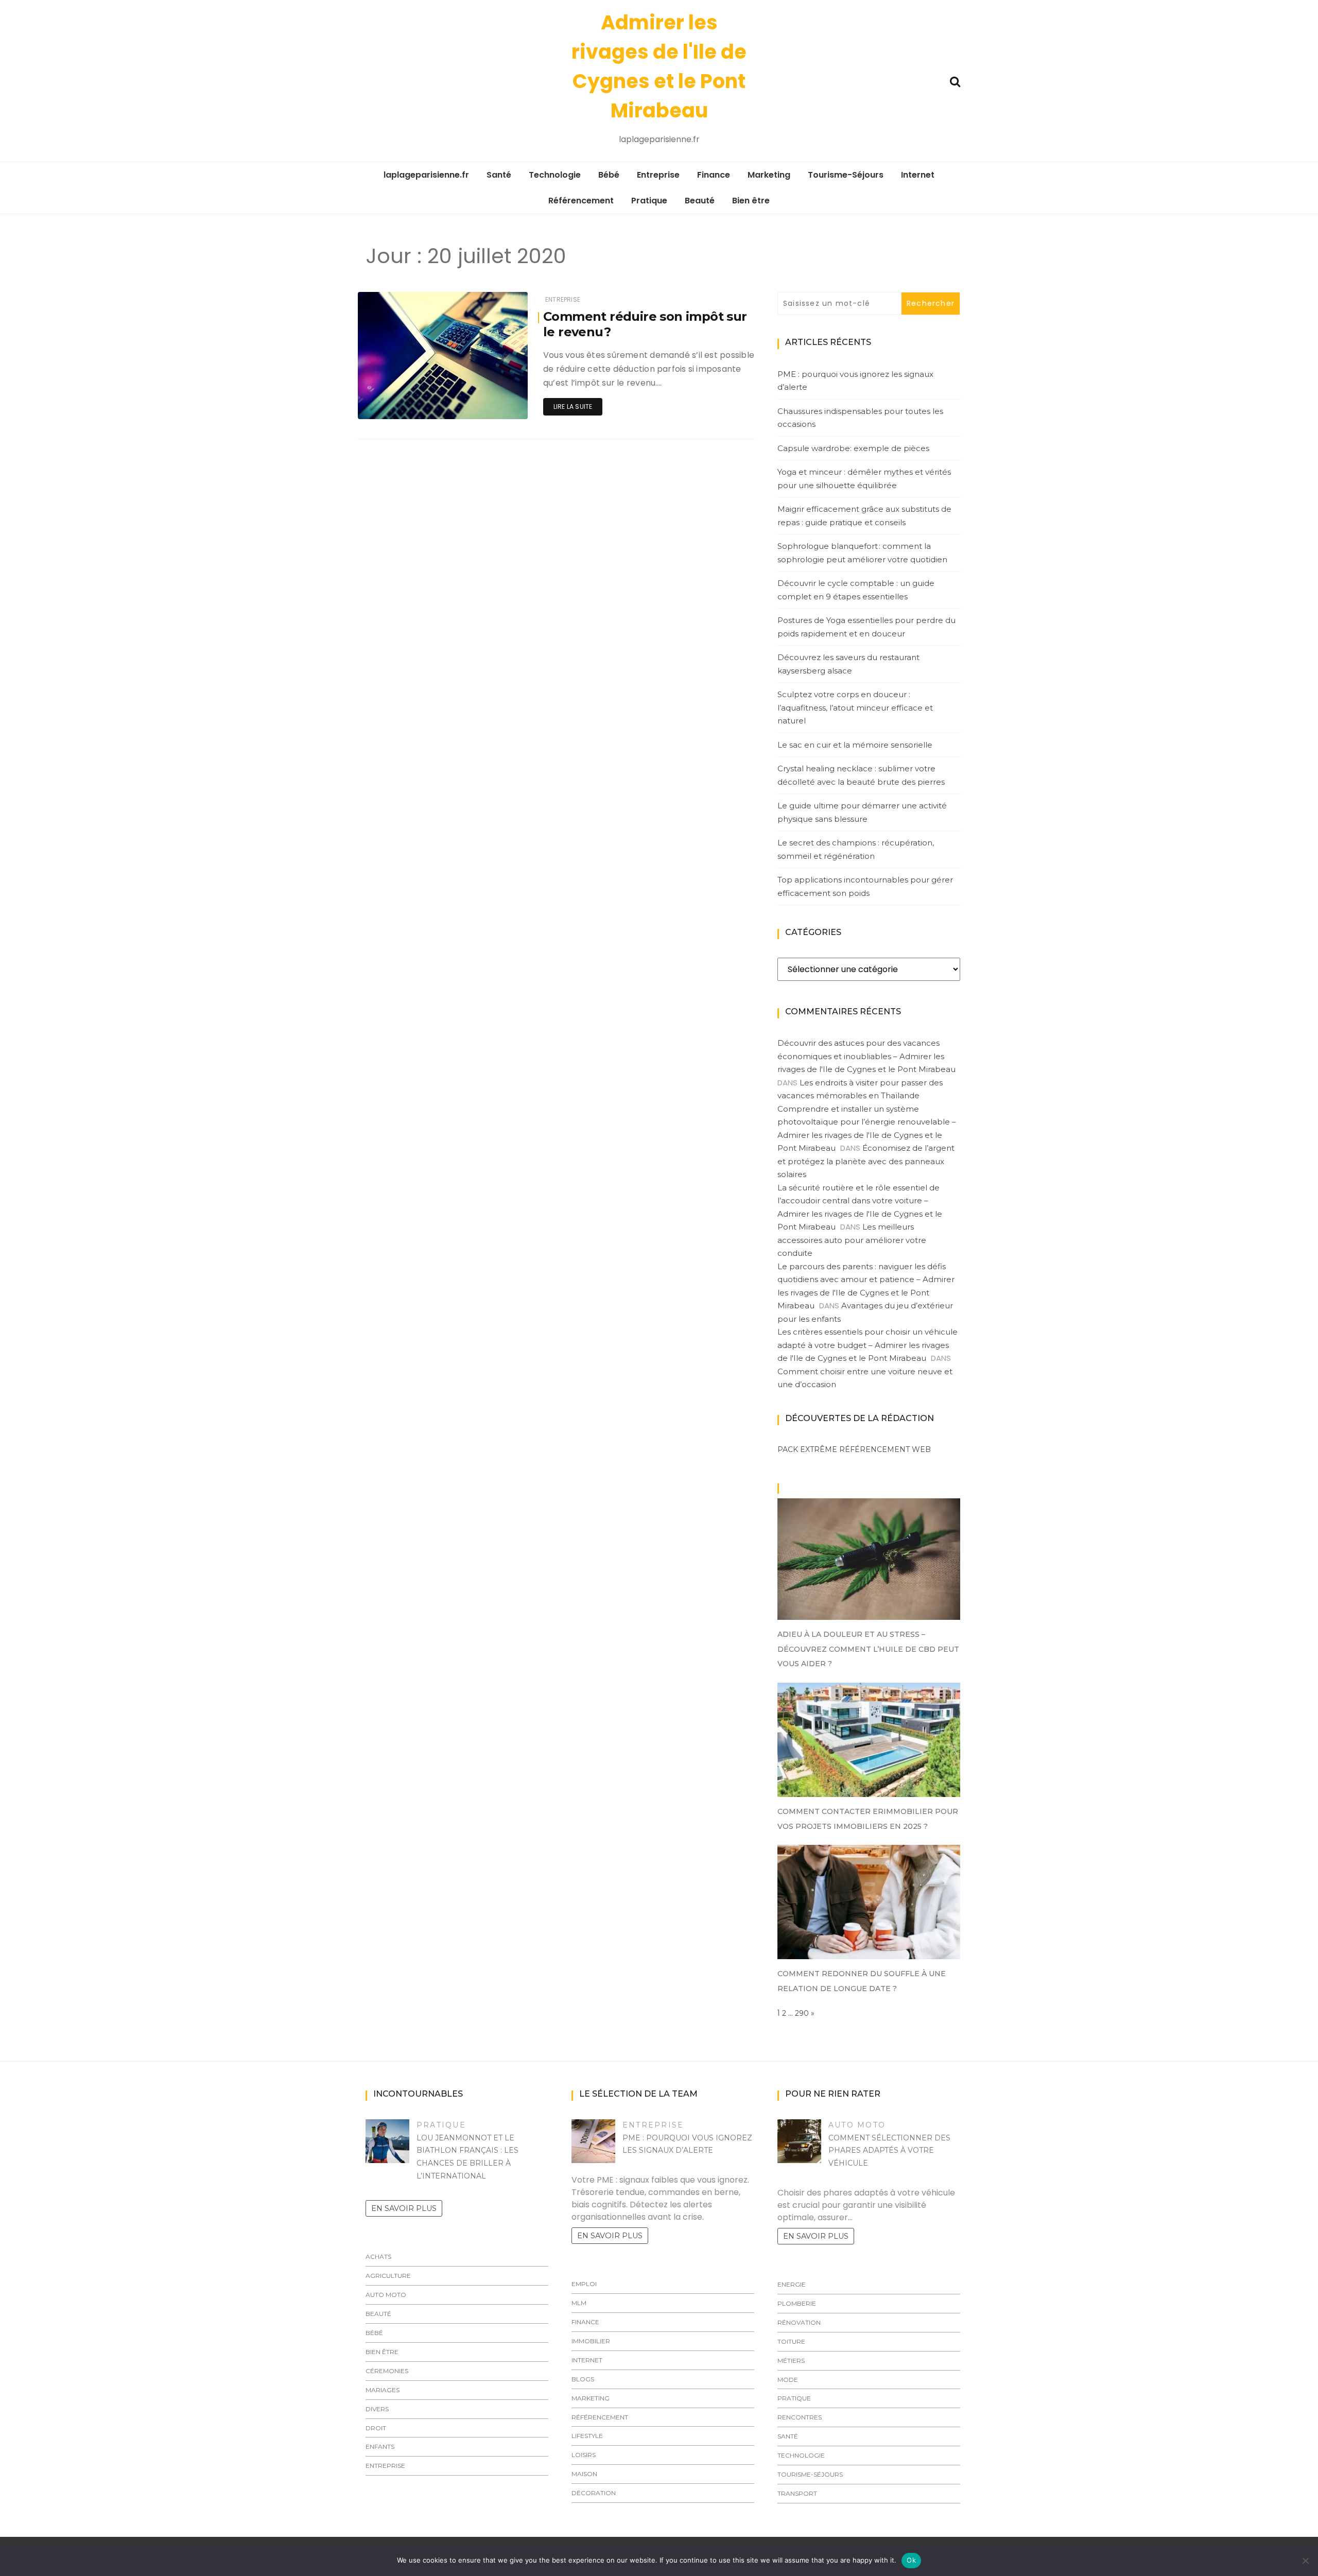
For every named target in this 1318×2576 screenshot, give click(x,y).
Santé (499, 175)
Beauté (700, 201)
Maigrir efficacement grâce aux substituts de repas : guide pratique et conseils (864, 516)
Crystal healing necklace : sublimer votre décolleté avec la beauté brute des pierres (861, 775)
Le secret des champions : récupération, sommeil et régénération (856, 849)
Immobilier (591, 2341)
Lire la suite (573, 407)
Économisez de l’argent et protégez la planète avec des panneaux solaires (866, 1161)
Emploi (584, 2284)
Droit (376, 2428)
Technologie (555, 175)
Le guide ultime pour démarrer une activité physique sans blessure (862, 812)
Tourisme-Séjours (846, 175)
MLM (579, 2303)
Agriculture (388, 2276)
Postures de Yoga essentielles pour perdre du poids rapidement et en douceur (866, 627)
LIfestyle (587, 2436)
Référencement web (885, 1449)
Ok (911, 2560)
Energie (792, 2284)
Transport (797, 2493)
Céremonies (387, 2371)
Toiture (791, 2341)
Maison (584, 2474)
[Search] (955, 81)
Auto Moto (386, 2295)
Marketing (769, 175)
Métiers (791, 2361)
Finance (714, 175)
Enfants (380, 2447)
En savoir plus (404, 2208)
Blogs (583, 2379)
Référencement (581, 201)
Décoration (594, 2493)
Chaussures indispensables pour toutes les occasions (860, 418)
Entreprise (658, 175)
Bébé (609, 175)
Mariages (383, 2390)
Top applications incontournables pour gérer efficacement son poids (865, 886)
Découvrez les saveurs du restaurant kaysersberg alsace (848, 664)
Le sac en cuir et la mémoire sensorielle (855, 745)
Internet (918, 175)
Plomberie (797, 2303)
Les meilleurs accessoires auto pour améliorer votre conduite (852, 1240)
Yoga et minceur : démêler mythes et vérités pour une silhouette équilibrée (864, 479)
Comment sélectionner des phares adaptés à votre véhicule (889, 2151)
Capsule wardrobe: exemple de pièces (853, 448)
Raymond (405, 404)
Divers (377, 2409)
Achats (378, 2257)
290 (802, 2013)
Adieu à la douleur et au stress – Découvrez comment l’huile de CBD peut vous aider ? (868, 1649)
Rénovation (799, 2322)
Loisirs (584, 2455)
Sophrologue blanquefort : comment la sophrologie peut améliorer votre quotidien (862, 553)
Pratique (649, 201)
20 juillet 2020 (493, 404)
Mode (788, 2380)
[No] (1305, 2561)
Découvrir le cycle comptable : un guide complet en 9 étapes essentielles (856, 590)
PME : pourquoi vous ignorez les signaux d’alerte (855, 381)
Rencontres (800, 2417)
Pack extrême (807, 1449)
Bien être (751, 201)
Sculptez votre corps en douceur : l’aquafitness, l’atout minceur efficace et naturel (855, 707)
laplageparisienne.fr (426, 175)
